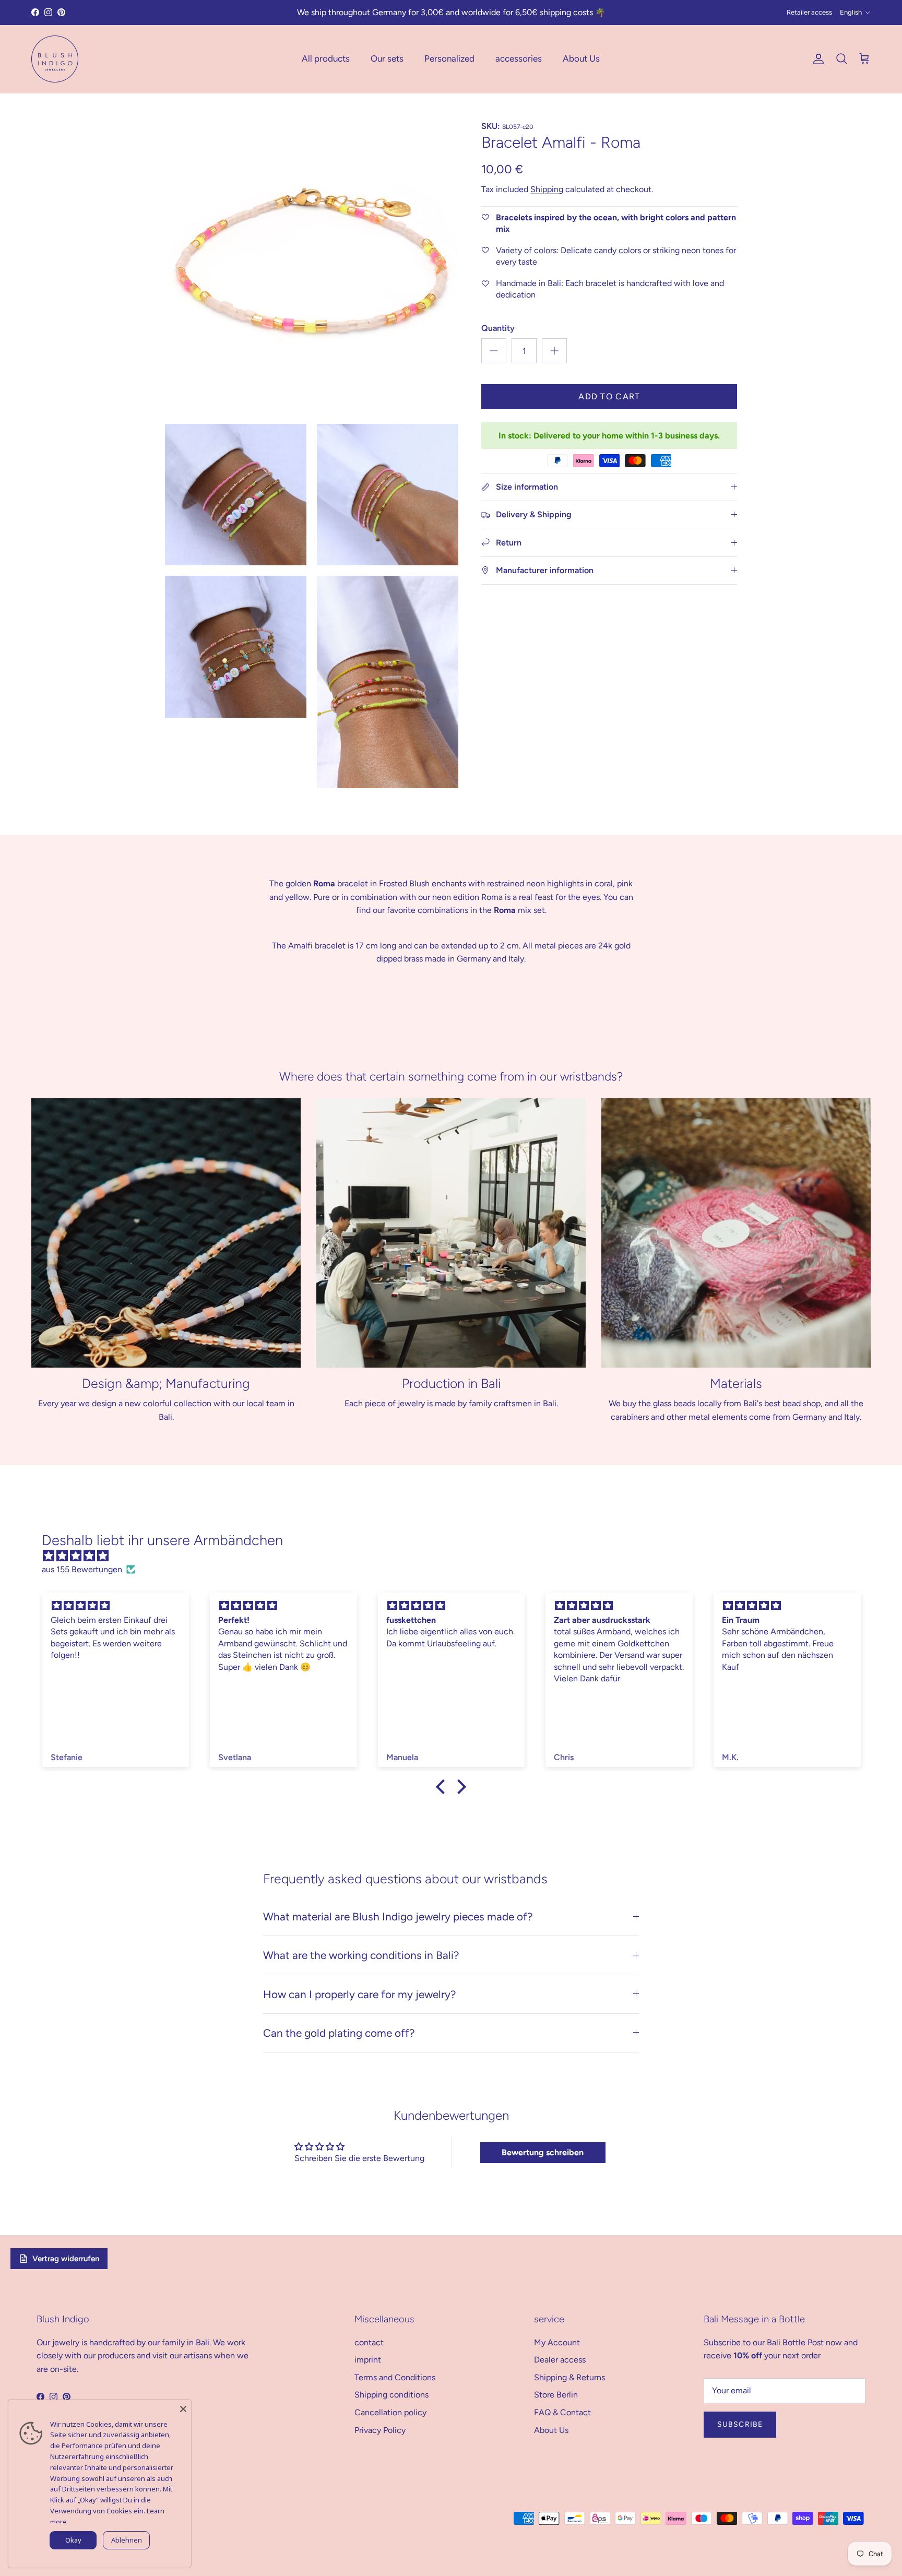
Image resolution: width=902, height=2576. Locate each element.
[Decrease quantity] (494, 351)
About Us (581, 58)
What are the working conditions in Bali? (361, 1955)
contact (369, 2342)
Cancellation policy (390, 2412)
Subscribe (740, 2424)
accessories (519, 58)
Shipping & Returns (569, 2377)
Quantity (498, 328)
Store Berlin (556, 2395)
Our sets (387, 58)
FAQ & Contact (562, 2412)
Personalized (449, 58)
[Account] (816, 59)
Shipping (547, 189)
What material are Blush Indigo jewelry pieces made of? (398, 1916)
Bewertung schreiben (543, 2152)
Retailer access (809, 12)
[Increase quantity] (554, 351)
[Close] (183, 2407)
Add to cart (609, 396)
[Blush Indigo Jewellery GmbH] (55, 59)
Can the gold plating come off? (339, 2033)
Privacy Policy (380, 2430)
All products (326, 58)
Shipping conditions (391, 2395)
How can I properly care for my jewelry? (359, 1994)
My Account (557, 2342)
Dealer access (560, 2360)
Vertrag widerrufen (66, 2259)
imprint (368, 2360)
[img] (456, 1556)
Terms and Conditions (395, 2377)
